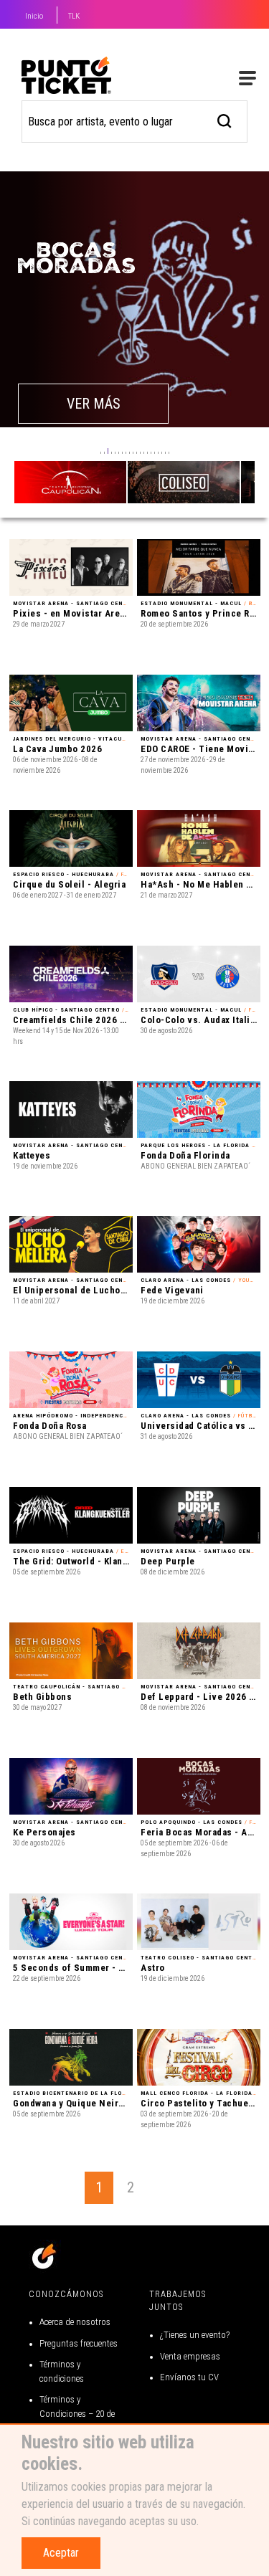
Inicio (34, 16)
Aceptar (61, 2553)
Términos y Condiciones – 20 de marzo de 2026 (77, 2413)
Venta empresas (190, 2356)
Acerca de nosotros (75, 2322)
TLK (74, 16)
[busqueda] (225, 119)
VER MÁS (94, 404)
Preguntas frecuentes (79, 2343)
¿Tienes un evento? (195, 2335)
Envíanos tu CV (189, 2377)
